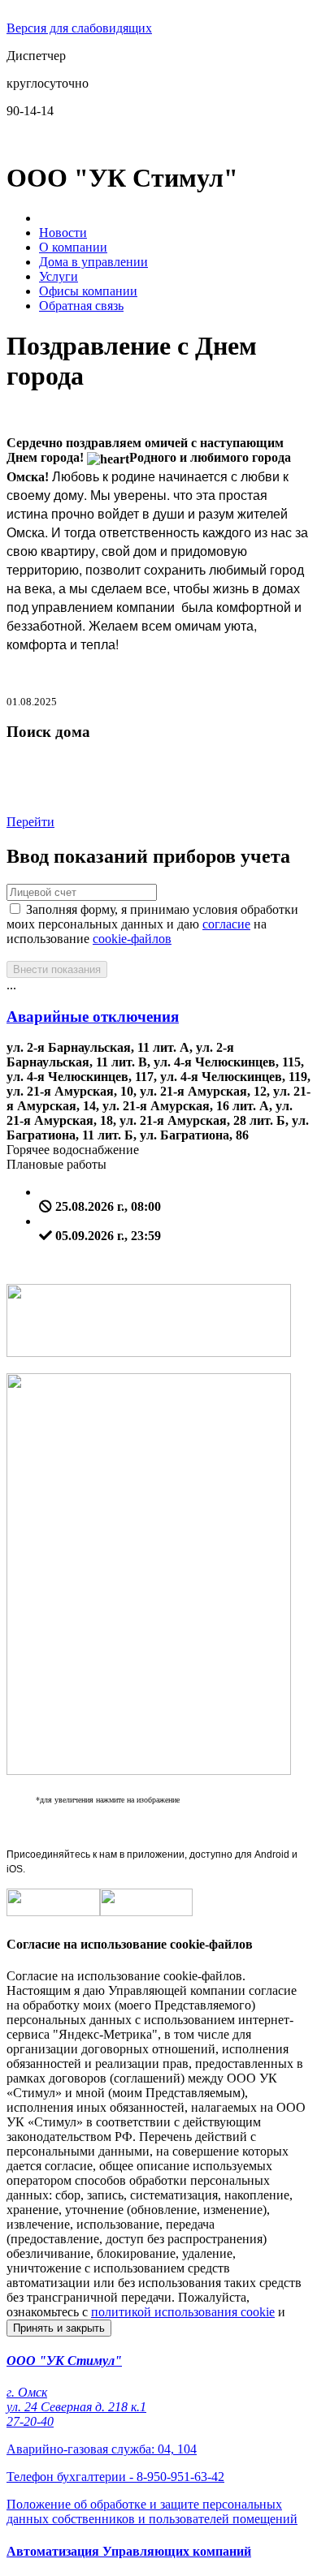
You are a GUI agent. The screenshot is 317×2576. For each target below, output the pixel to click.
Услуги (59, 276)
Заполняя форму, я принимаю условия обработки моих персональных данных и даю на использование (152, 924)
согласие (226, 924)
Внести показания (57, 969)
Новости (63, 233)
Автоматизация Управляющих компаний (129, 2551)
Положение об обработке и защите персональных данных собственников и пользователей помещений (152, 2511)
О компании (73, 247)
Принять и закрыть (59, 2328)
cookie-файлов (132, 939)
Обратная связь (81, 306)
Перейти (30, 822)
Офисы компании (88, 291)
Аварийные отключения (93, 1017)
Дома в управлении (93, 262)
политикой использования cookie (183, 2312)
